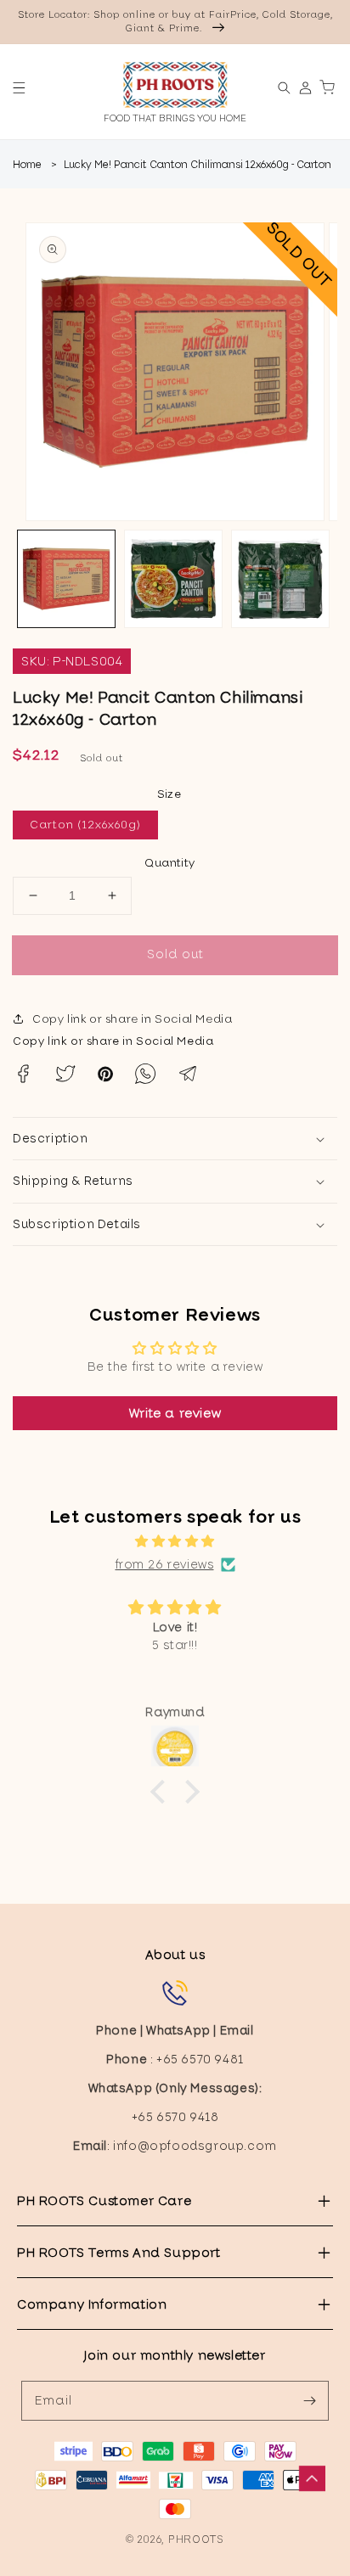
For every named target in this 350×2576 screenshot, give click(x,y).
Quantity (169, 863)
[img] (175, 1541)
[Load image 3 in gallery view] (280, 579)
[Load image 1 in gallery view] (66, 579)
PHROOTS (196, 2539)
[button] (19, 88)
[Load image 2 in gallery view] (173, 579)
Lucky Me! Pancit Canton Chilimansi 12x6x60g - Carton (198, 165)
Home (27, 165)
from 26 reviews (165, 1564)
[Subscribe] (309, 2400)
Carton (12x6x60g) (85, 825)
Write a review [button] (175, 1413)
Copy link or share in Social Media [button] (132, 1019)
